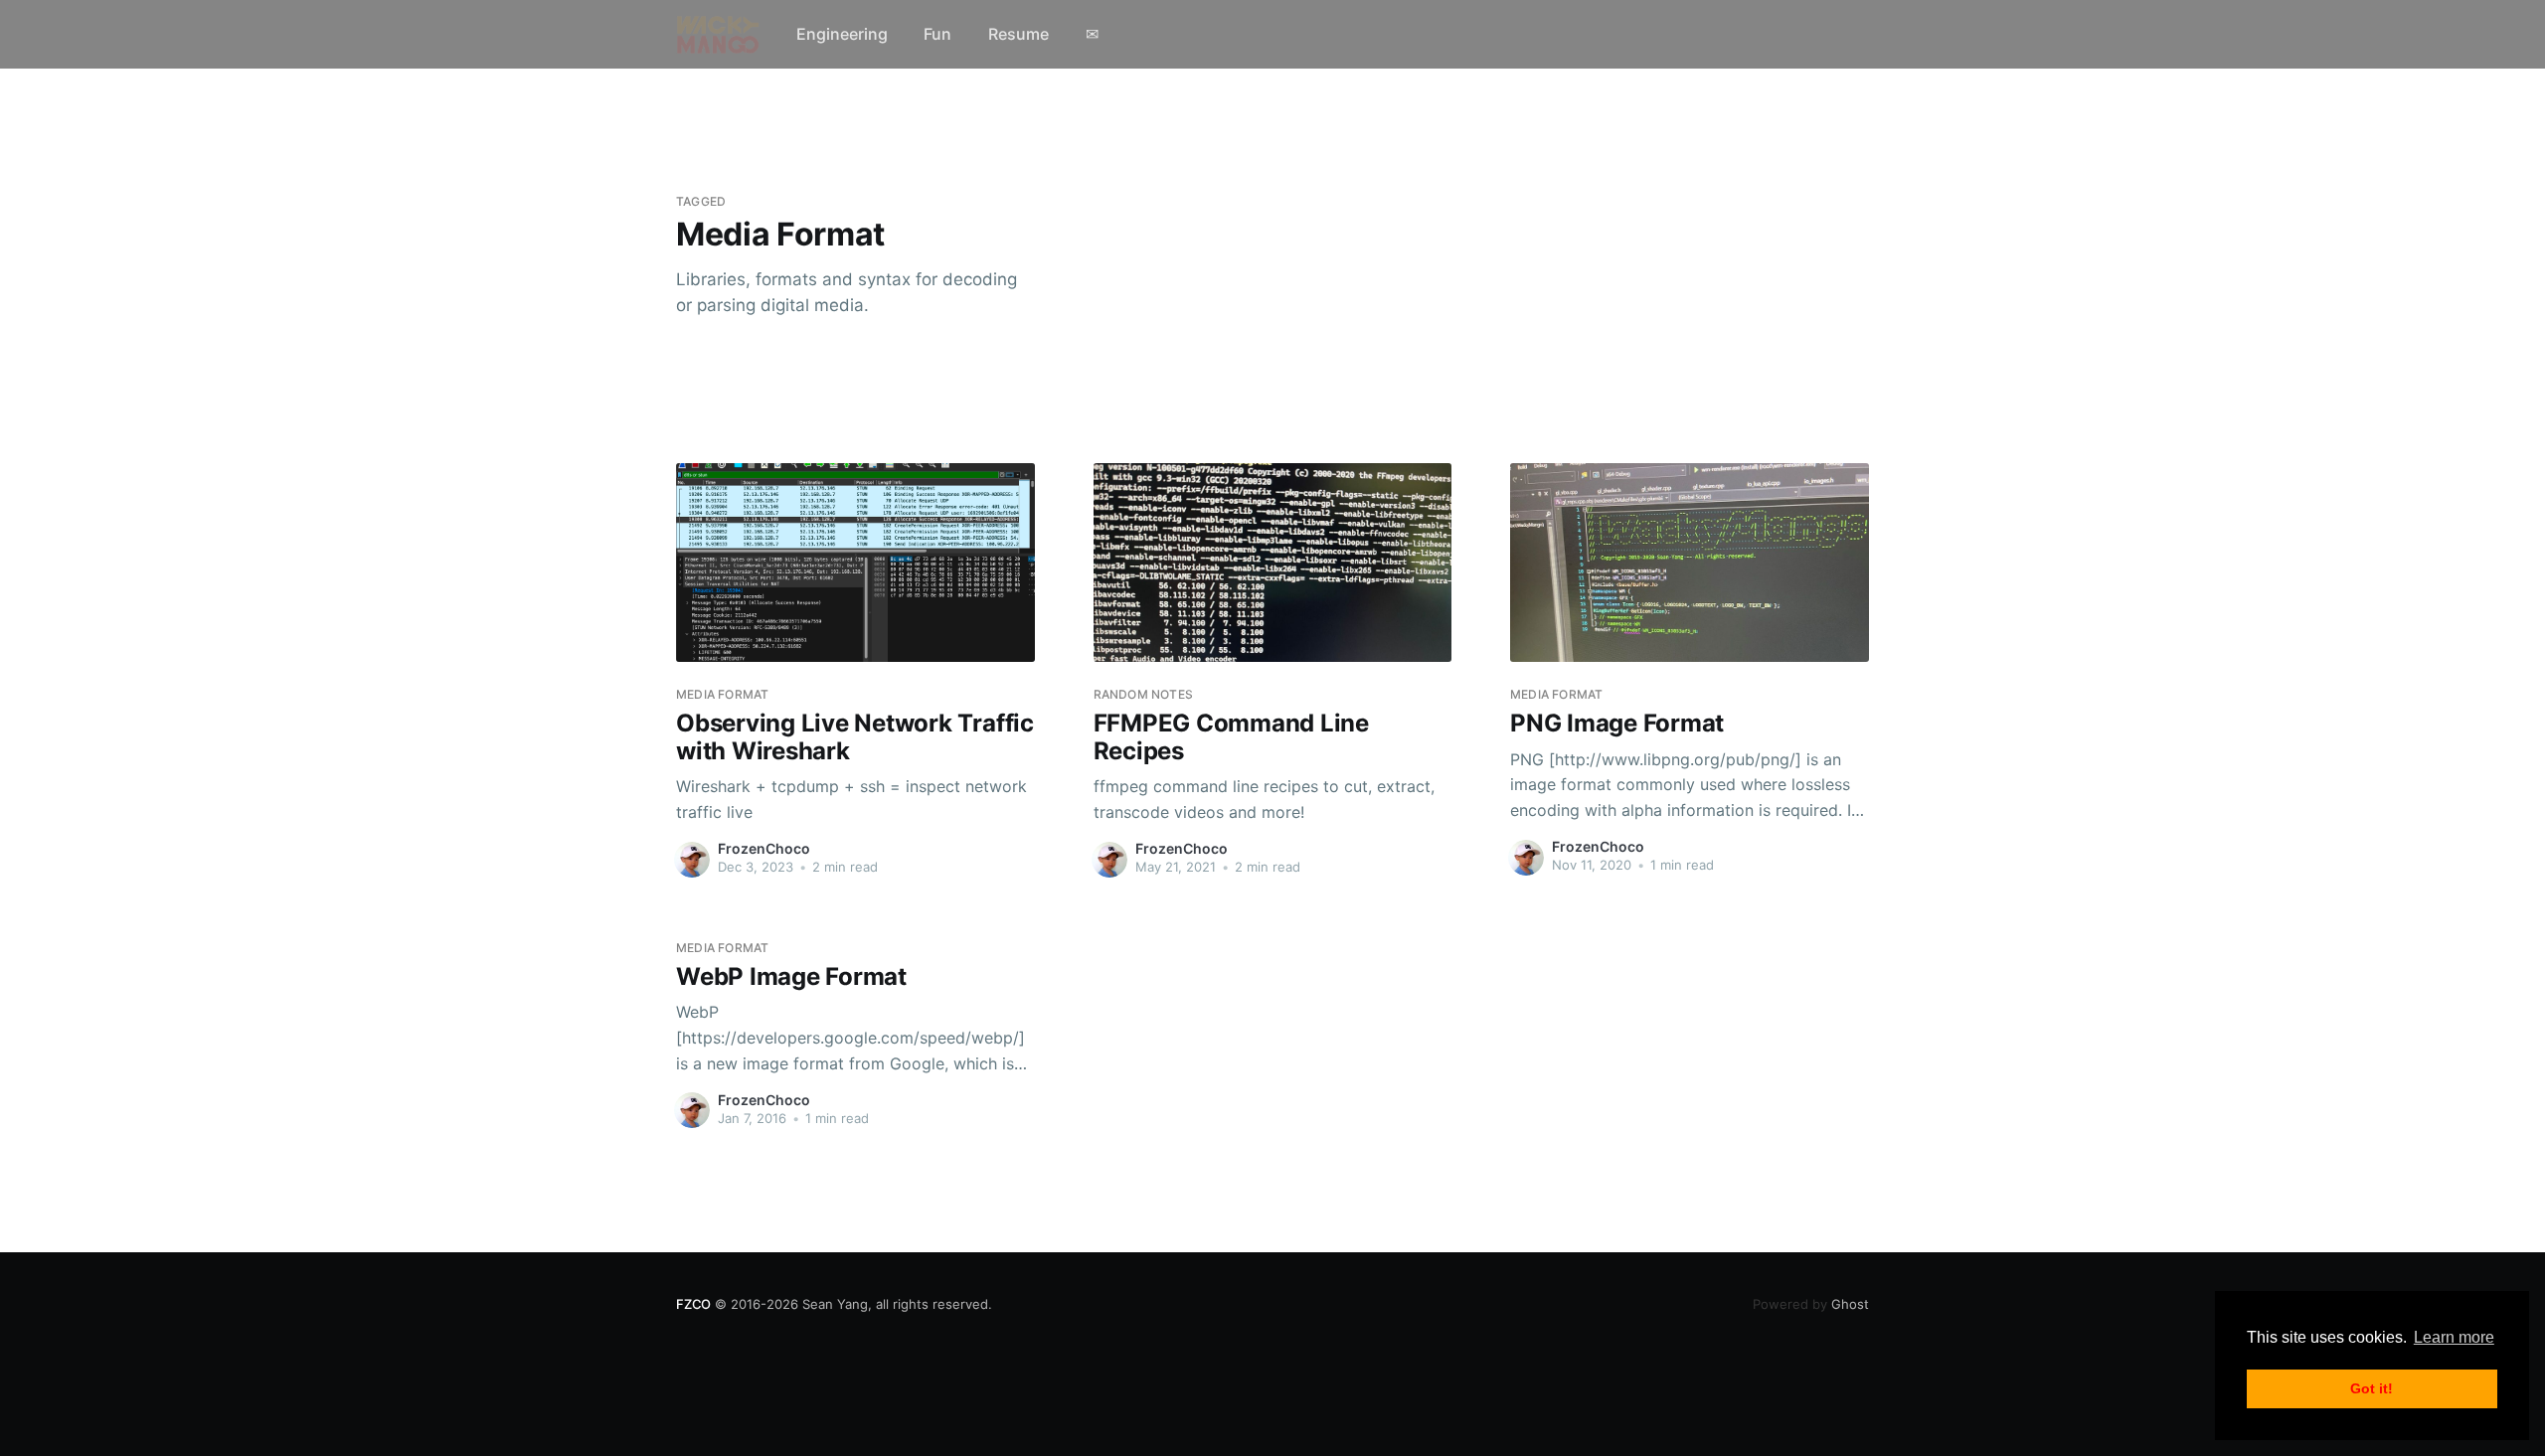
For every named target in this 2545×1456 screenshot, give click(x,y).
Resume (1018, 34)
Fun (937, 34)
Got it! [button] (2372, 1388)
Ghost (1811, 1304)
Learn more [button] (2454, 1337)
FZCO (693, 1304)
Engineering (842, 34)
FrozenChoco (764, 848)
